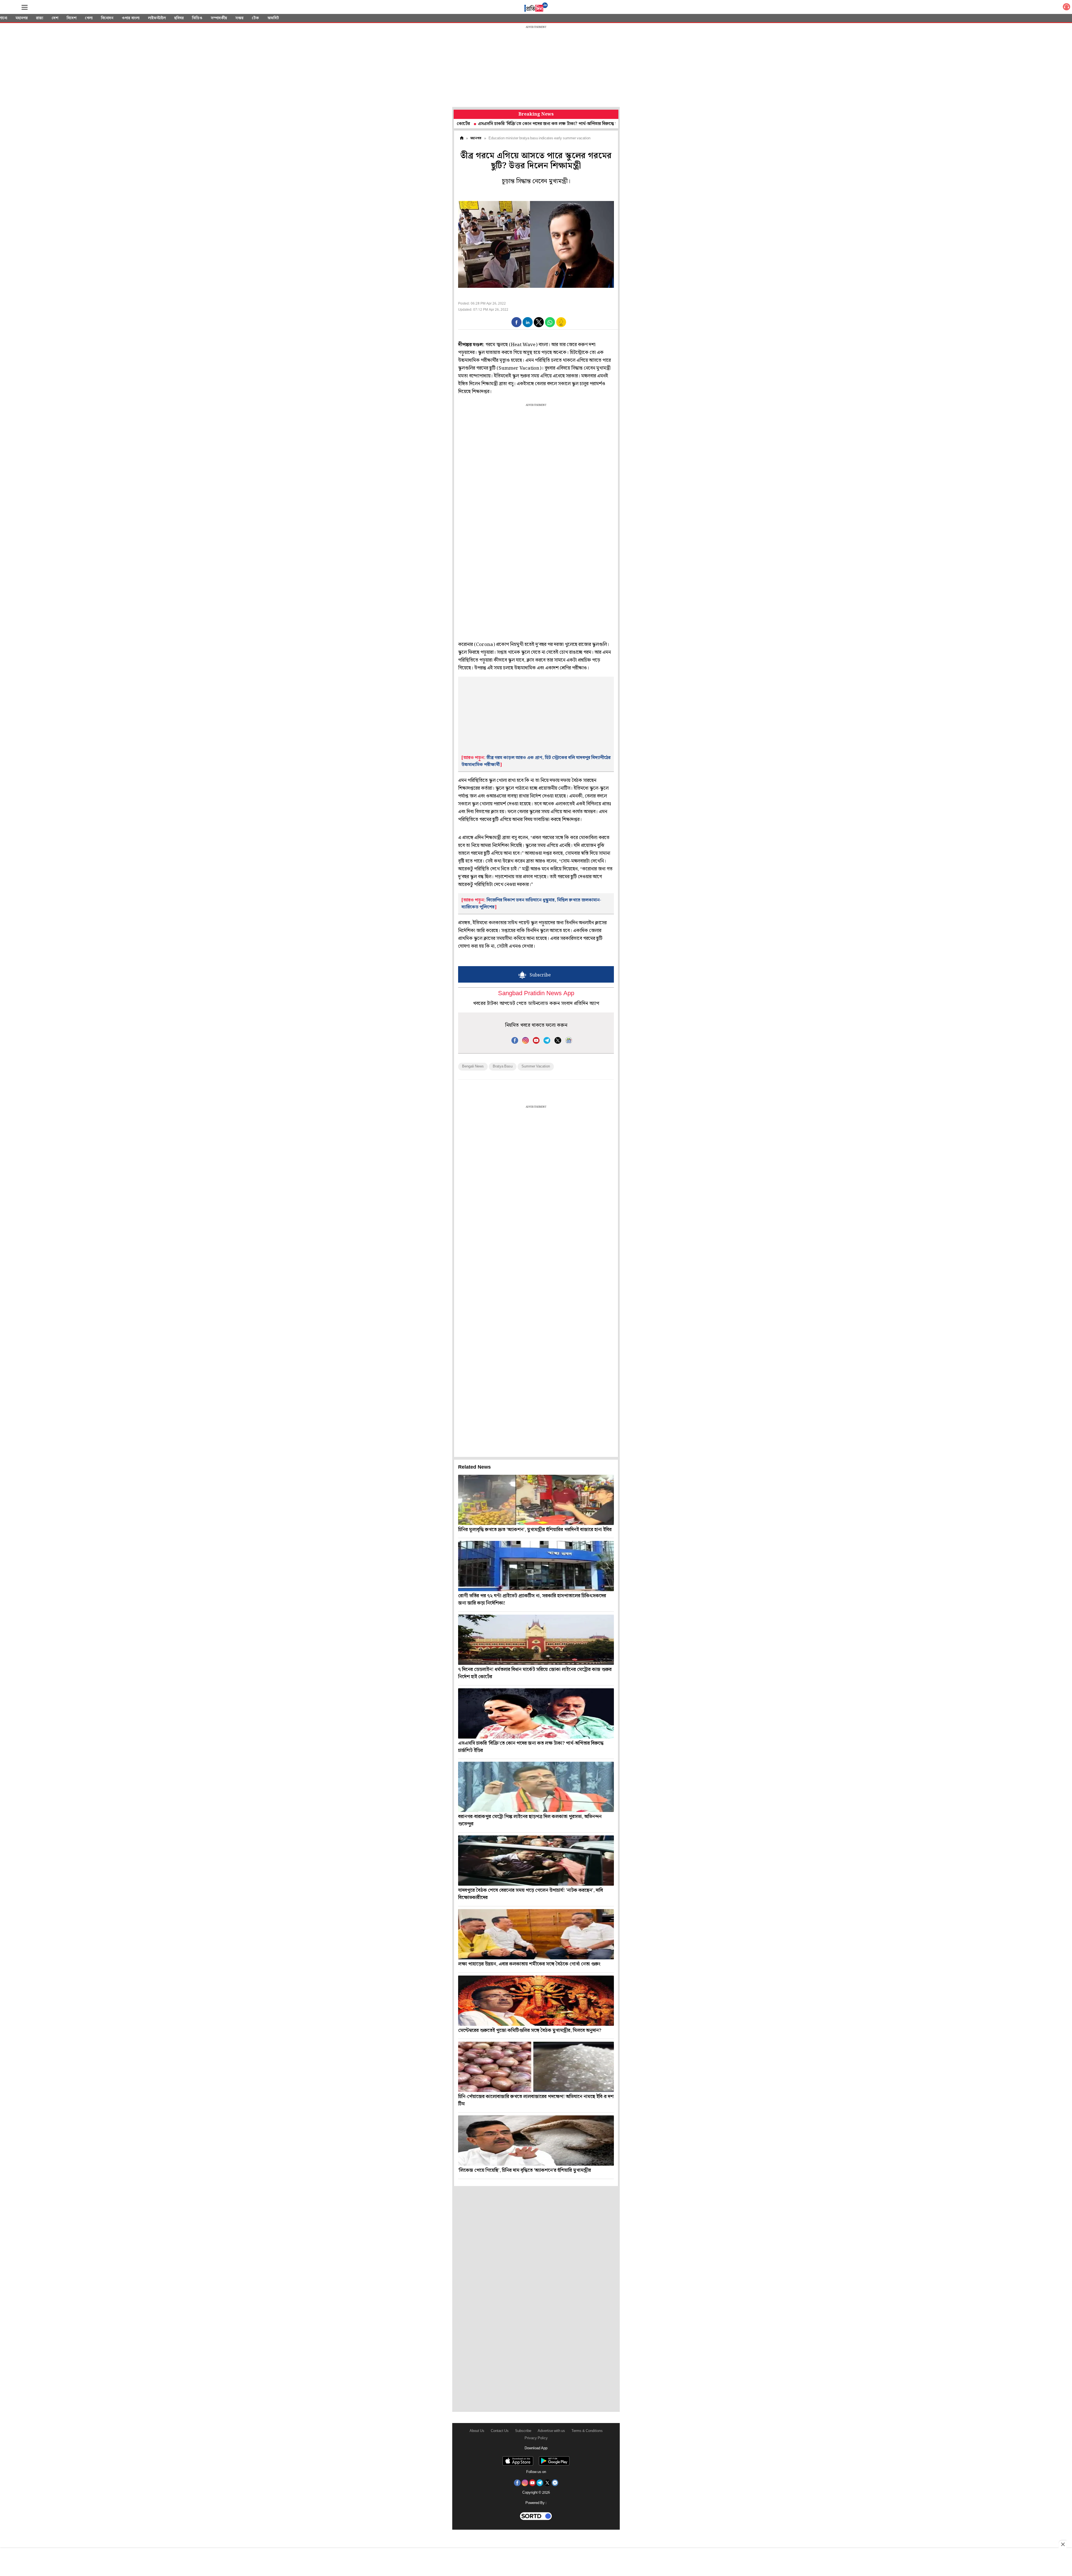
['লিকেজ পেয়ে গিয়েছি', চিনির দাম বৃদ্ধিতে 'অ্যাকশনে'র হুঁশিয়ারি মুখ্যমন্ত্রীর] (536, 2141)
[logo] (536, 8)
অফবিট (273, 18)
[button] (516, 322)
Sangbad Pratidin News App (536, 994)
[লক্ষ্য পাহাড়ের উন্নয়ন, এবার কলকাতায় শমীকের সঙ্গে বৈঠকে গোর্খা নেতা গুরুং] (536, 1934)
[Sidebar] (25, 7)
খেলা (89, 18)
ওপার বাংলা (131, 18)
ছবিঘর (179, 18)
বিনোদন (107, 18)
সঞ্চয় (239, 18)
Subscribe (523, 2431)
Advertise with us (551, 2431)
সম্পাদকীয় (219, 18)
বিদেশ (72, 18)
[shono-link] (1066, 8)
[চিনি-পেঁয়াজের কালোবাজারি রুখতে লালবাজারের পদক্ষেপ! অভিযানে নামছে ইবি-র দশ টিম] (536, 2067)
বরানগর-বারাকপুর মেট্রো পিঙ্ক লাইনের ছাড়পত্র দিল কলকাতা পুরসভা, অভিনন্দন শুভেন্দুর (562, 124)
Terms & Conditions (587, 2431)
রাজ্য (40, 18)
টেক (255, 18)
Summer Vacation (536, 1066)
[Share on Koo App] (561, 326)
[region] (536, 67)
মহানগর (22, 18)
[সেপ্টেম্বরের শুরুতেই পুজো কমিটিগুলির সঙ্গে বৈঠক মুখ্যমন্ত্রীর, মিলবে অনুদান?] (536, 2001)
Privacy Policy (536, 2438)
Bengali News (473, 1066)
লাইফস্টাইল (157, 18)
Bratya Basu (503, 1066)
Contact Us (500, 2431)
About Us (477, 2431)
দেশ (55, 18)
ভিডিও (197, 18)
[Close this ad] (1063, 2544)
